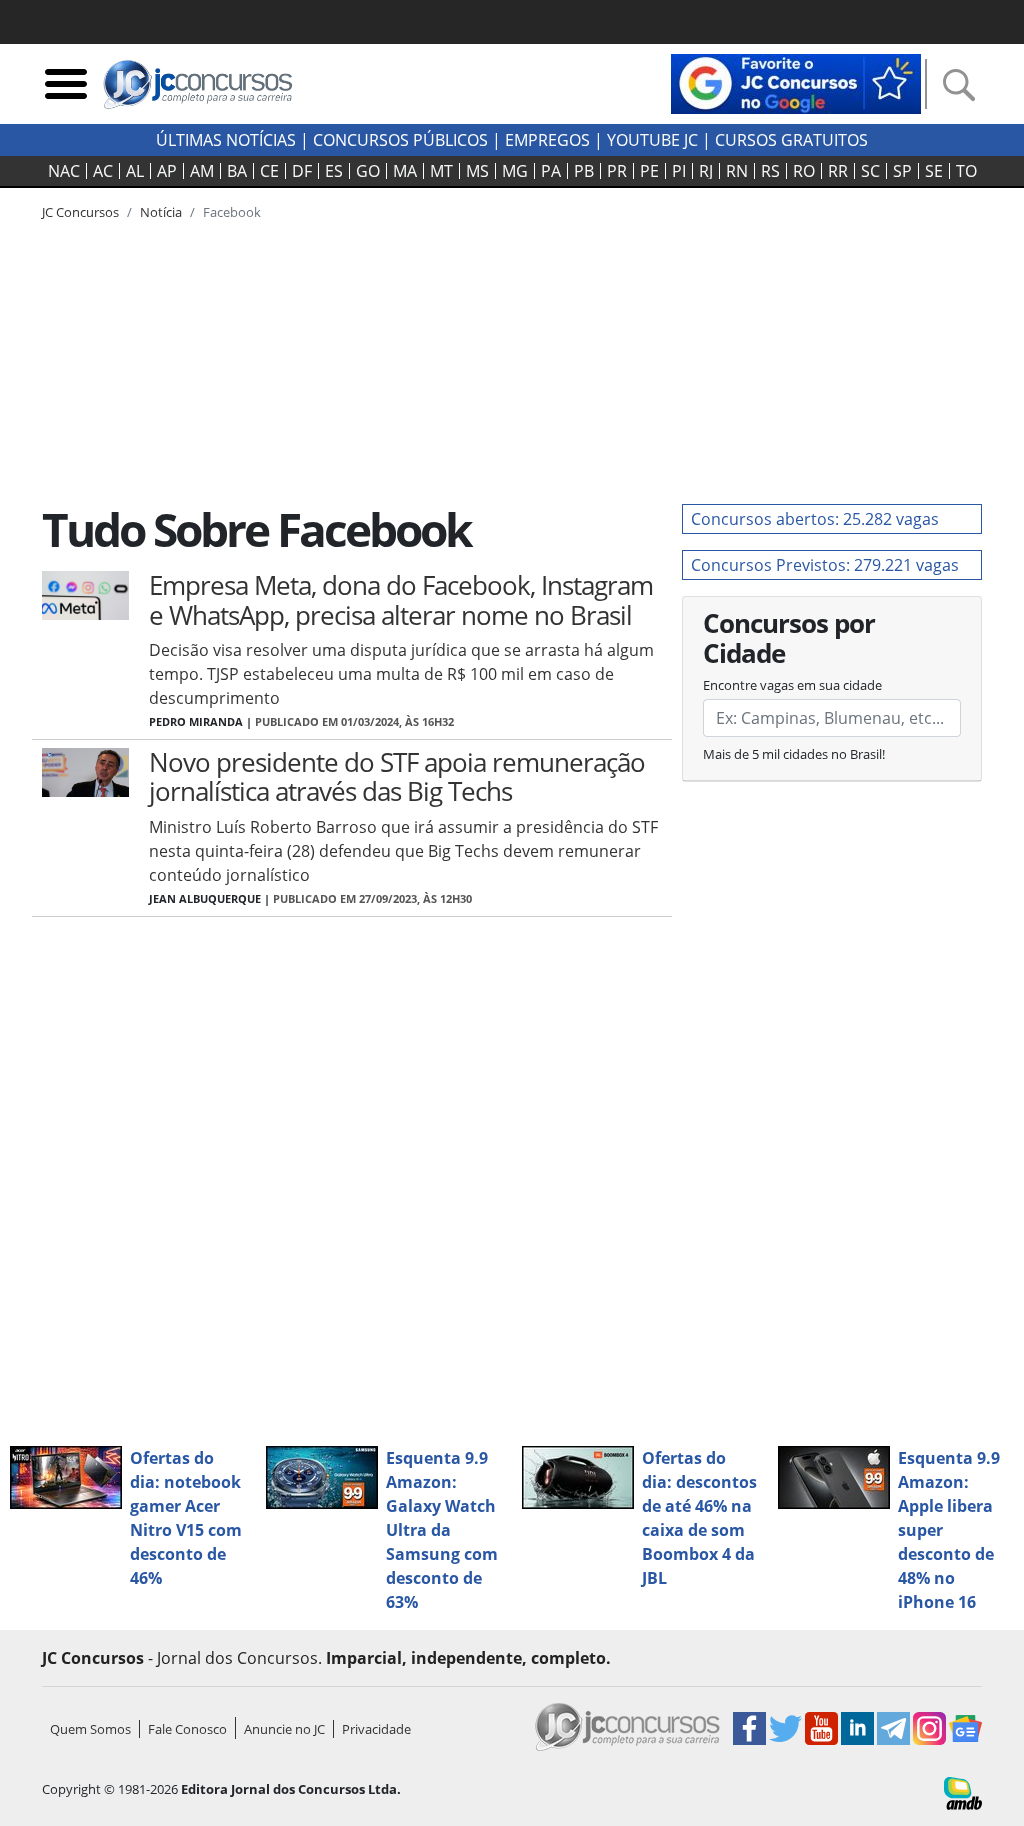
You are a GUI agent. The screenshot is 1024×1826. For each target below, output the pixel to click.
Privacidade (376, 1729)
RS (770, 171)
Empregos (547, 140)
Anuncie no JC (284, 1729)
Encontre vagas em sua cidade (792, 685)
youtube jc (652, 140)
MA (405, 171)
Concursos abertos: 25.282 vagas (815, 519)
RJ (706, 171)
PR (617, 171)
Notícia (161, 212)
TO (966, 171)
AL (135, 171)
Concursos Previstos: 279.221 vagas (825, 565)
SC (870, 171)
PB (584, 171)
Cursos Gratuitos (791, 140)
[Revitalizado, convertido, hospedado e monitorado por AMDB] (963, 1792)
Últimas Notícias (226, 140)
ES (334, 171)
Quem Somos (90, 1729)
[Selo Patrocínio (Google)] (796, 82)
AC (103, 171)
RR (838, 171)
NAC (64, 171)
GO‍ (368, 171)
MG (515, 171)
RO (804, 171)
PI (679, 171)
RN (737, 171)
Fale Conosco (187, 1729)
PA (551, 171)
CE (269, 171)
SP (902, 171)
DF (302, 171)
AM (202, 171)
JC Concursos (80, 212)
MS (477, 171)
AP (167, 171)
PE (649, 171)
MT (441, 171)
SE (934, 171)
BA (237, 171)
